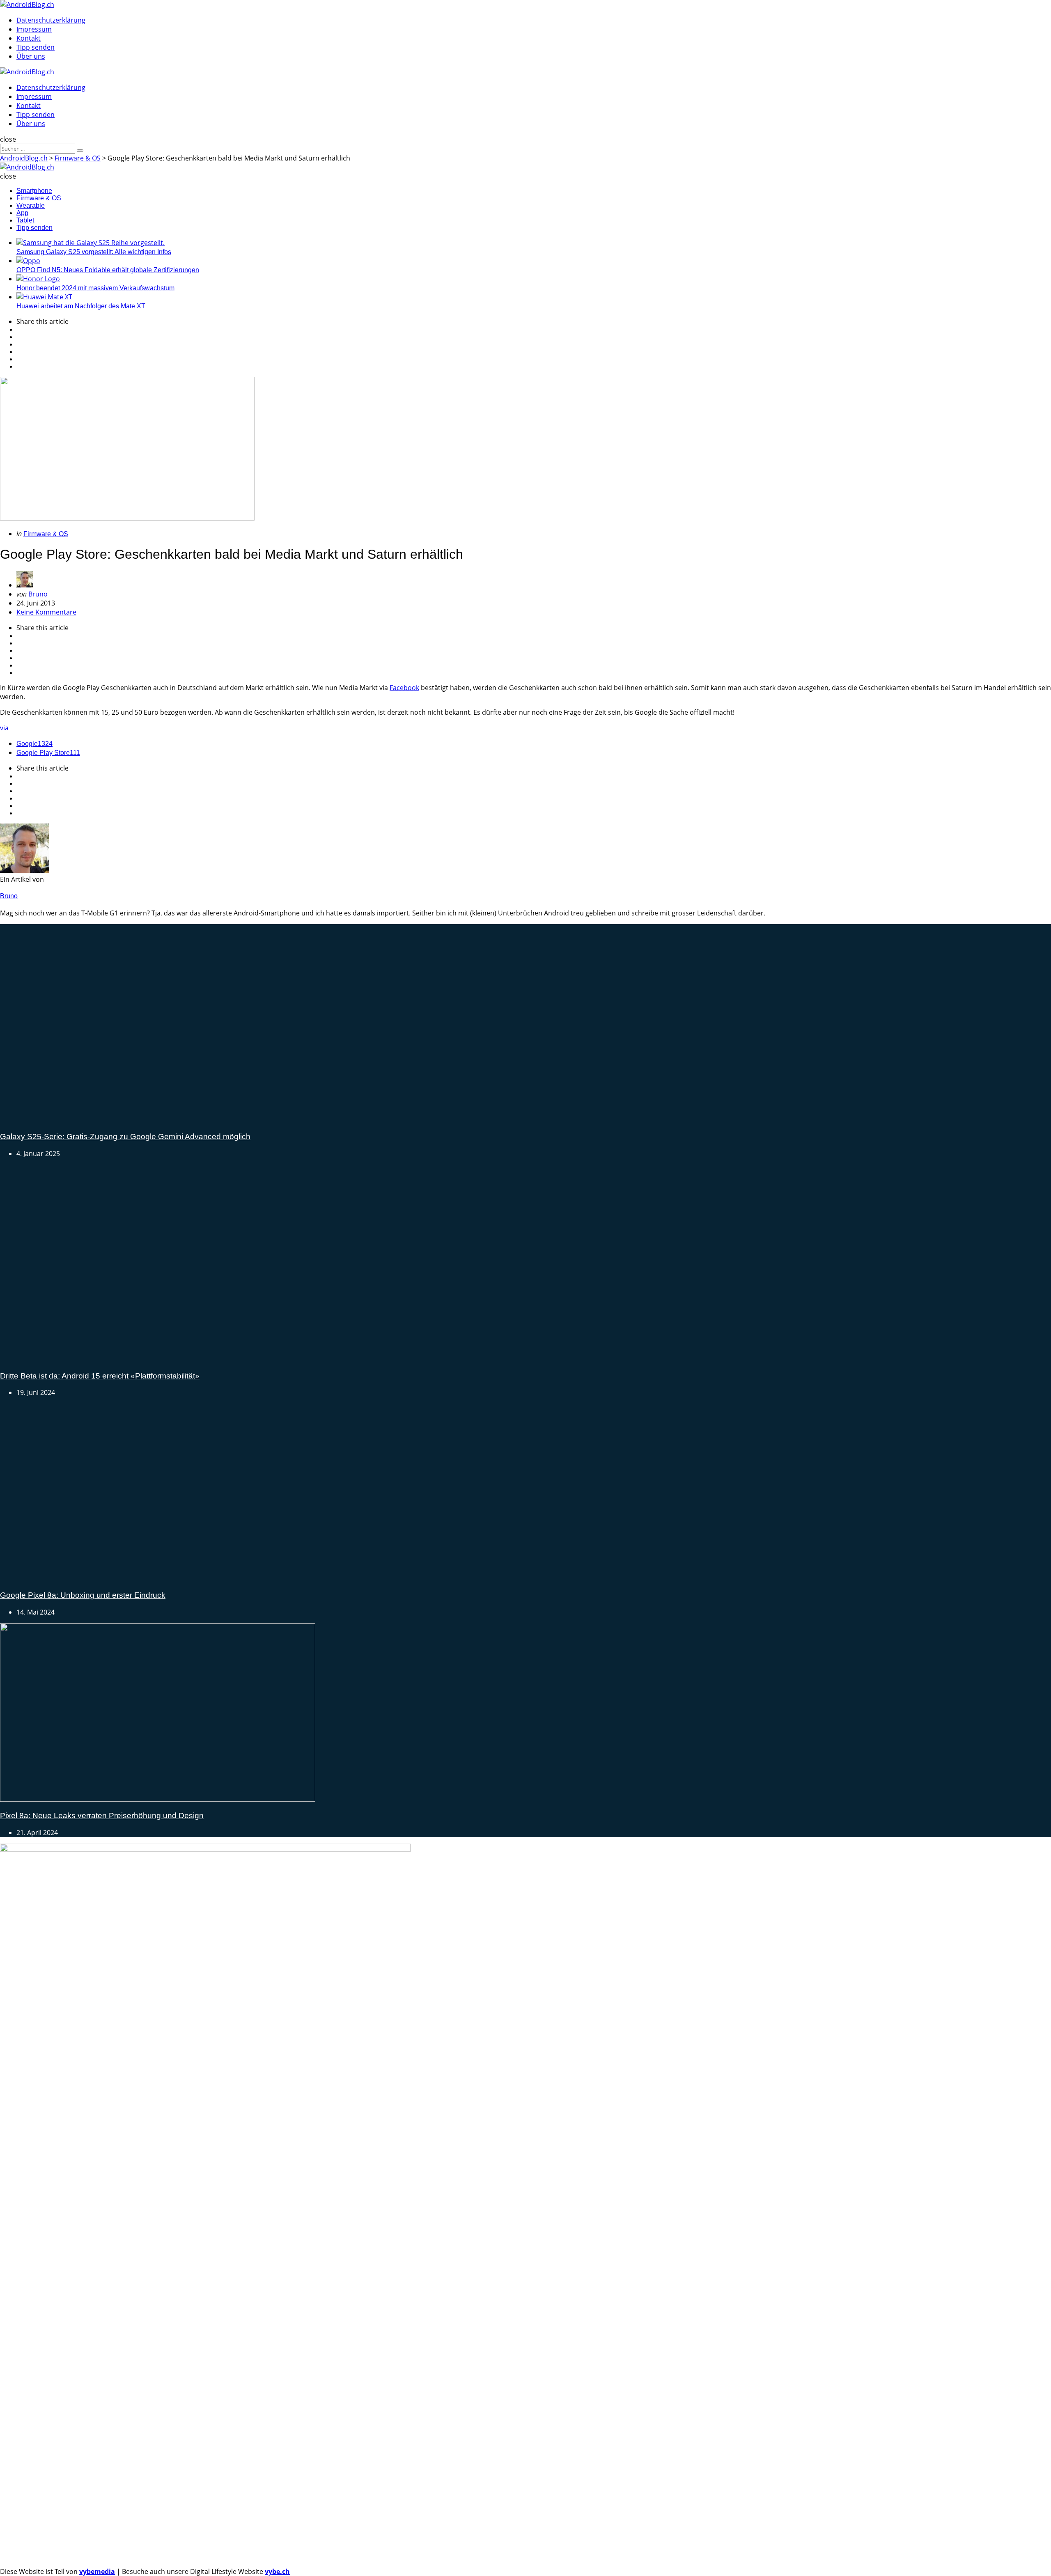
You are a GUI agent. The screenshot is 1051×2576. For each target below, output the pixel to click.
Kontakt (29, 38)
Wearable (31, 205)
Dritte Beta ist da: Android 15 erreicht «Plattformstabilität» (100, 2208)
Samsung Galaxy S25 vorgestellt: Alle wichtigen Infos (94, 252)
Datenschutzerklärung (51, 20)
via (4, 728)
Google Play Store (48, 753)
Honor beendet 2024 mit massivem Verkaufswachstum (95, 288)
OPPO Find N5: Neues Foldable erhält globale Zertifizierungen (108, 270)
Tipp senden (36, 47)
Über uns (31, 56)
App (22, 213)
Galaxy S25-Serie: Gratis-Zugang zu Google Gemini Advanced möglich (125, 1552)
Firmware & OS (39, 198)
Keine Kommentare (46, 612)
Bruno (38, 594)
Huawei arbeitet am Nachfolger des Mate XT (81, 306)
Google (34, 744)
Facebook (404, 688)
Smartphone (34, 191)
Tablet (25, 220)
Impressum (34, 29)
